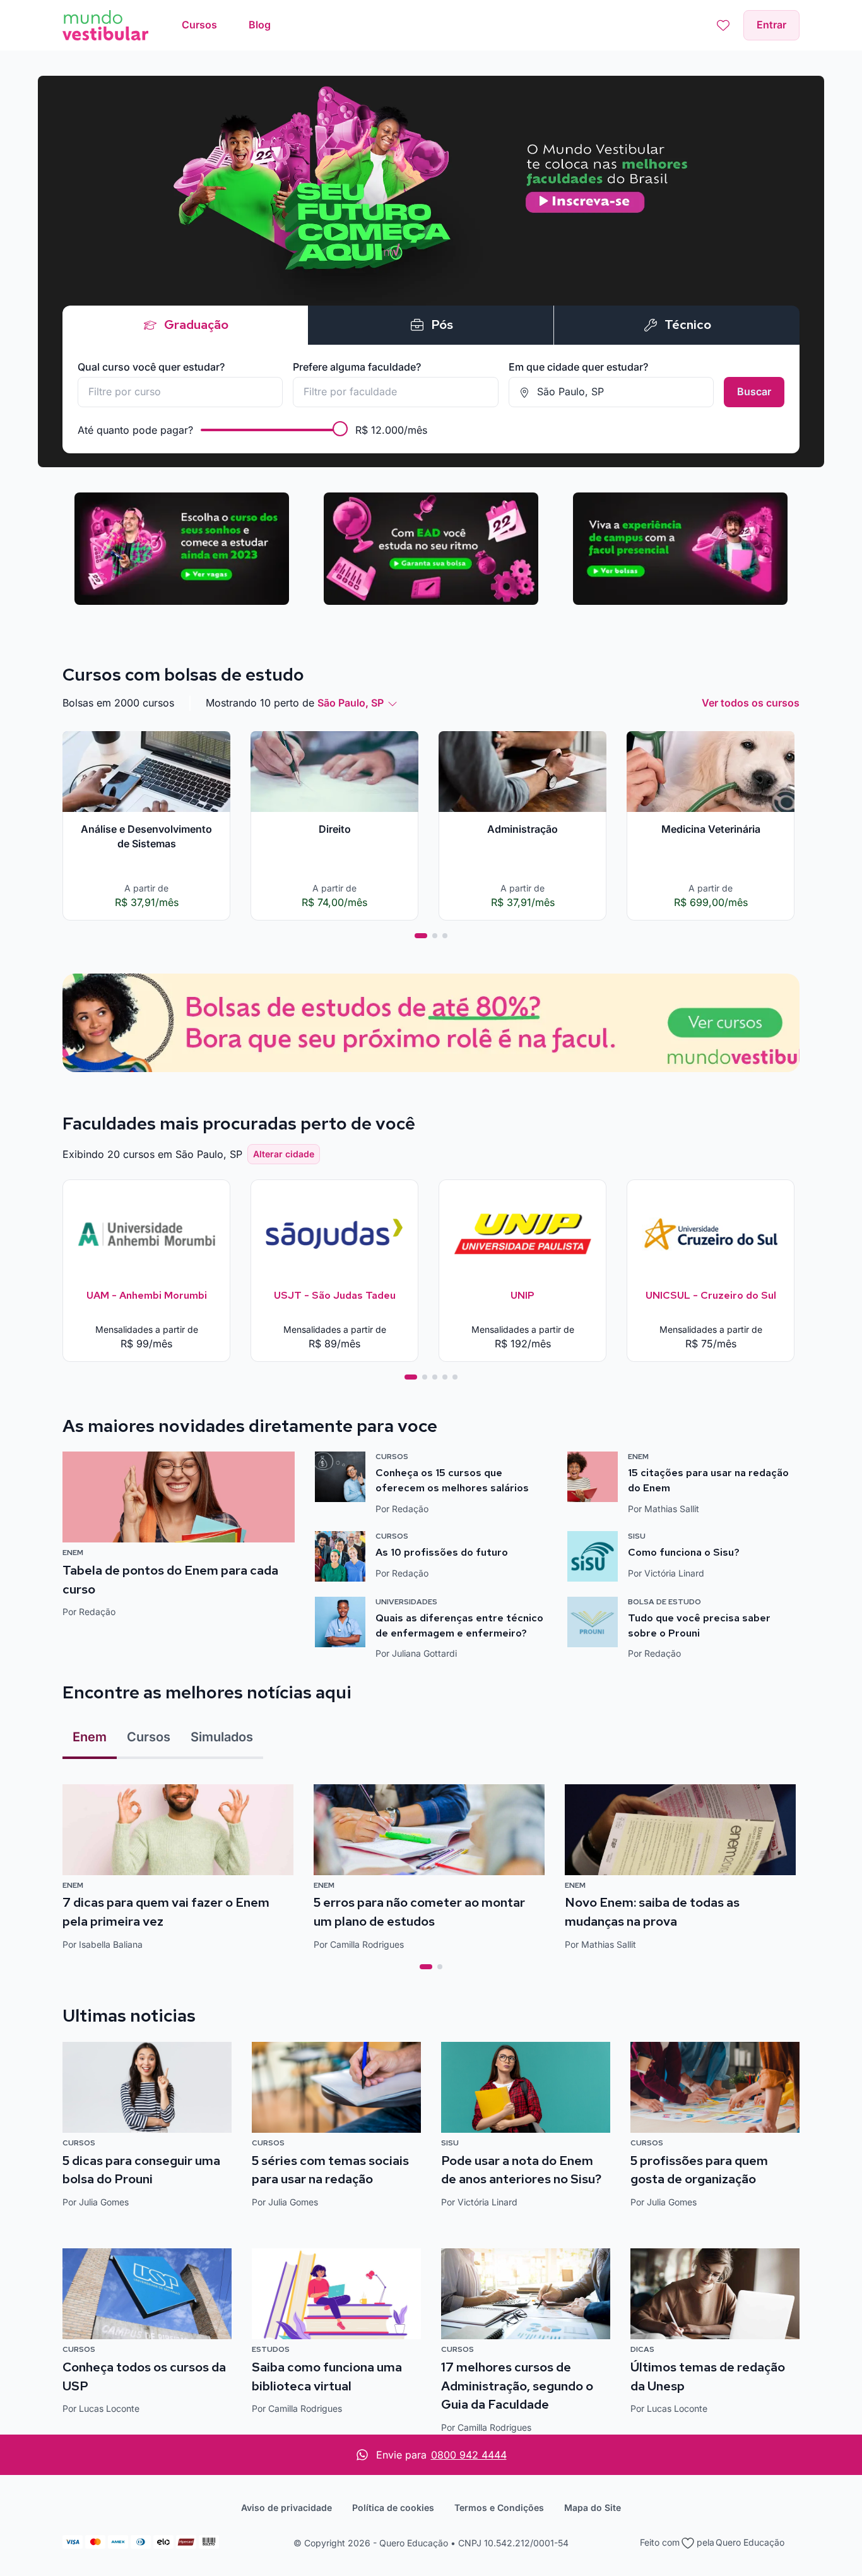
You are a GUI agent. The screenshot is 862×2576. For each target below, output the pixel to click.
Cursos (149, 1737)
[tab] (421, 936)
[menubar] (226, 25)
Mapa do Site (593, 2507)
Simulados (222, 1737)
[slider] (340, 429)
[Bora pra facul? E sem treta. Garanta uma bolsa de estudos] (431, 271)
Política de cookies (393, 2507)
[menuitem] (199, 25)
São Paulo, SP (351, 703)
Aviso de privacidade (286, 2507)
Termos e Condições (499, 2507)
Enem (90, 1737)
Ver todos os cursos (751, 703)
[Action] (431, 1023)
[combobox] (180, 392)
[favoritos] (723, 25)
